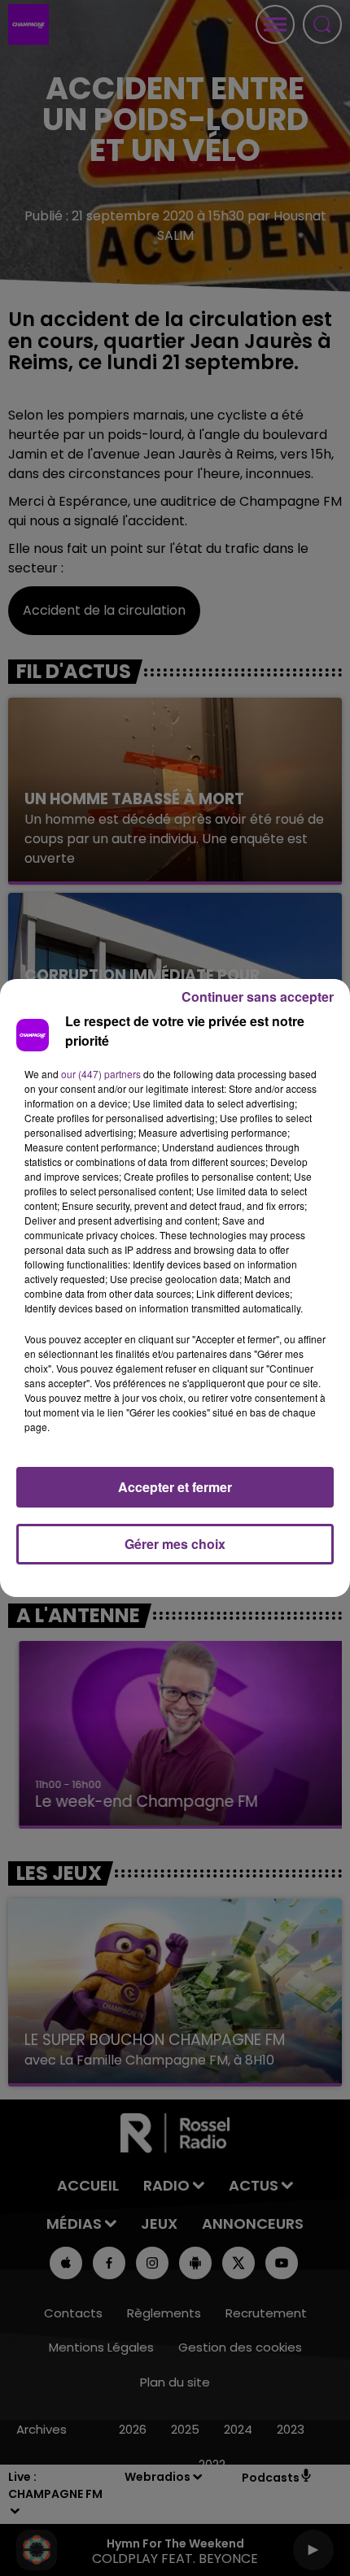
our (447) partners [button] (101, 1074)
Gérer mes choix (175, 1544)
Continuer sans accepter (258, 996)
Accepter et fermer (175, 1487)
